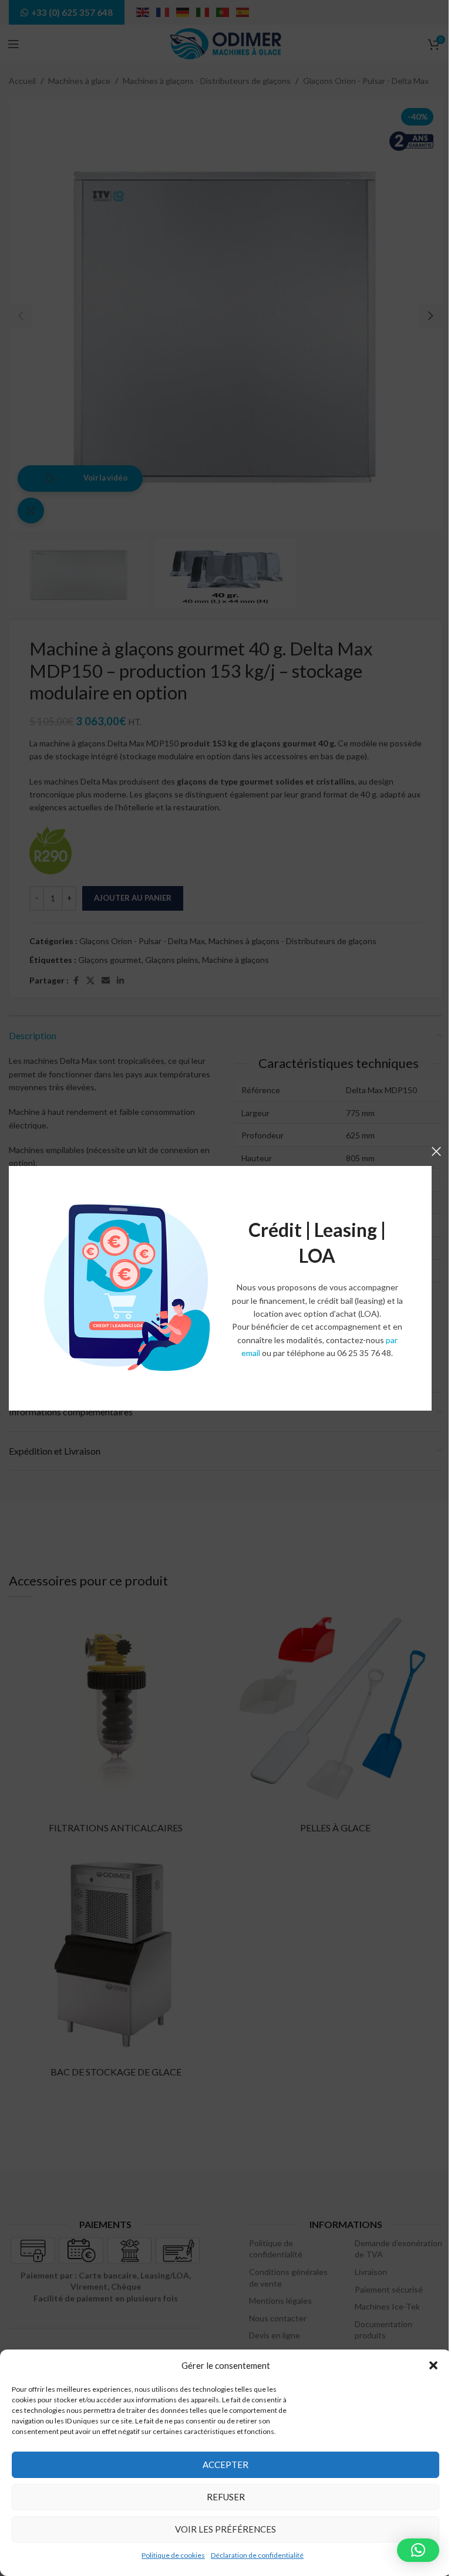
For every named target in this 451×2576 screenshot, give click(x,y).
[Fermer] (436, 1151)
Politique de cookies (173, 2555)
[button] (433, 2365)
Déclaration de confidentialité (257, 2555)
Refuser (226, 2497)
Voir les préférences (225, 2529)
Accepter (225, 2465)
